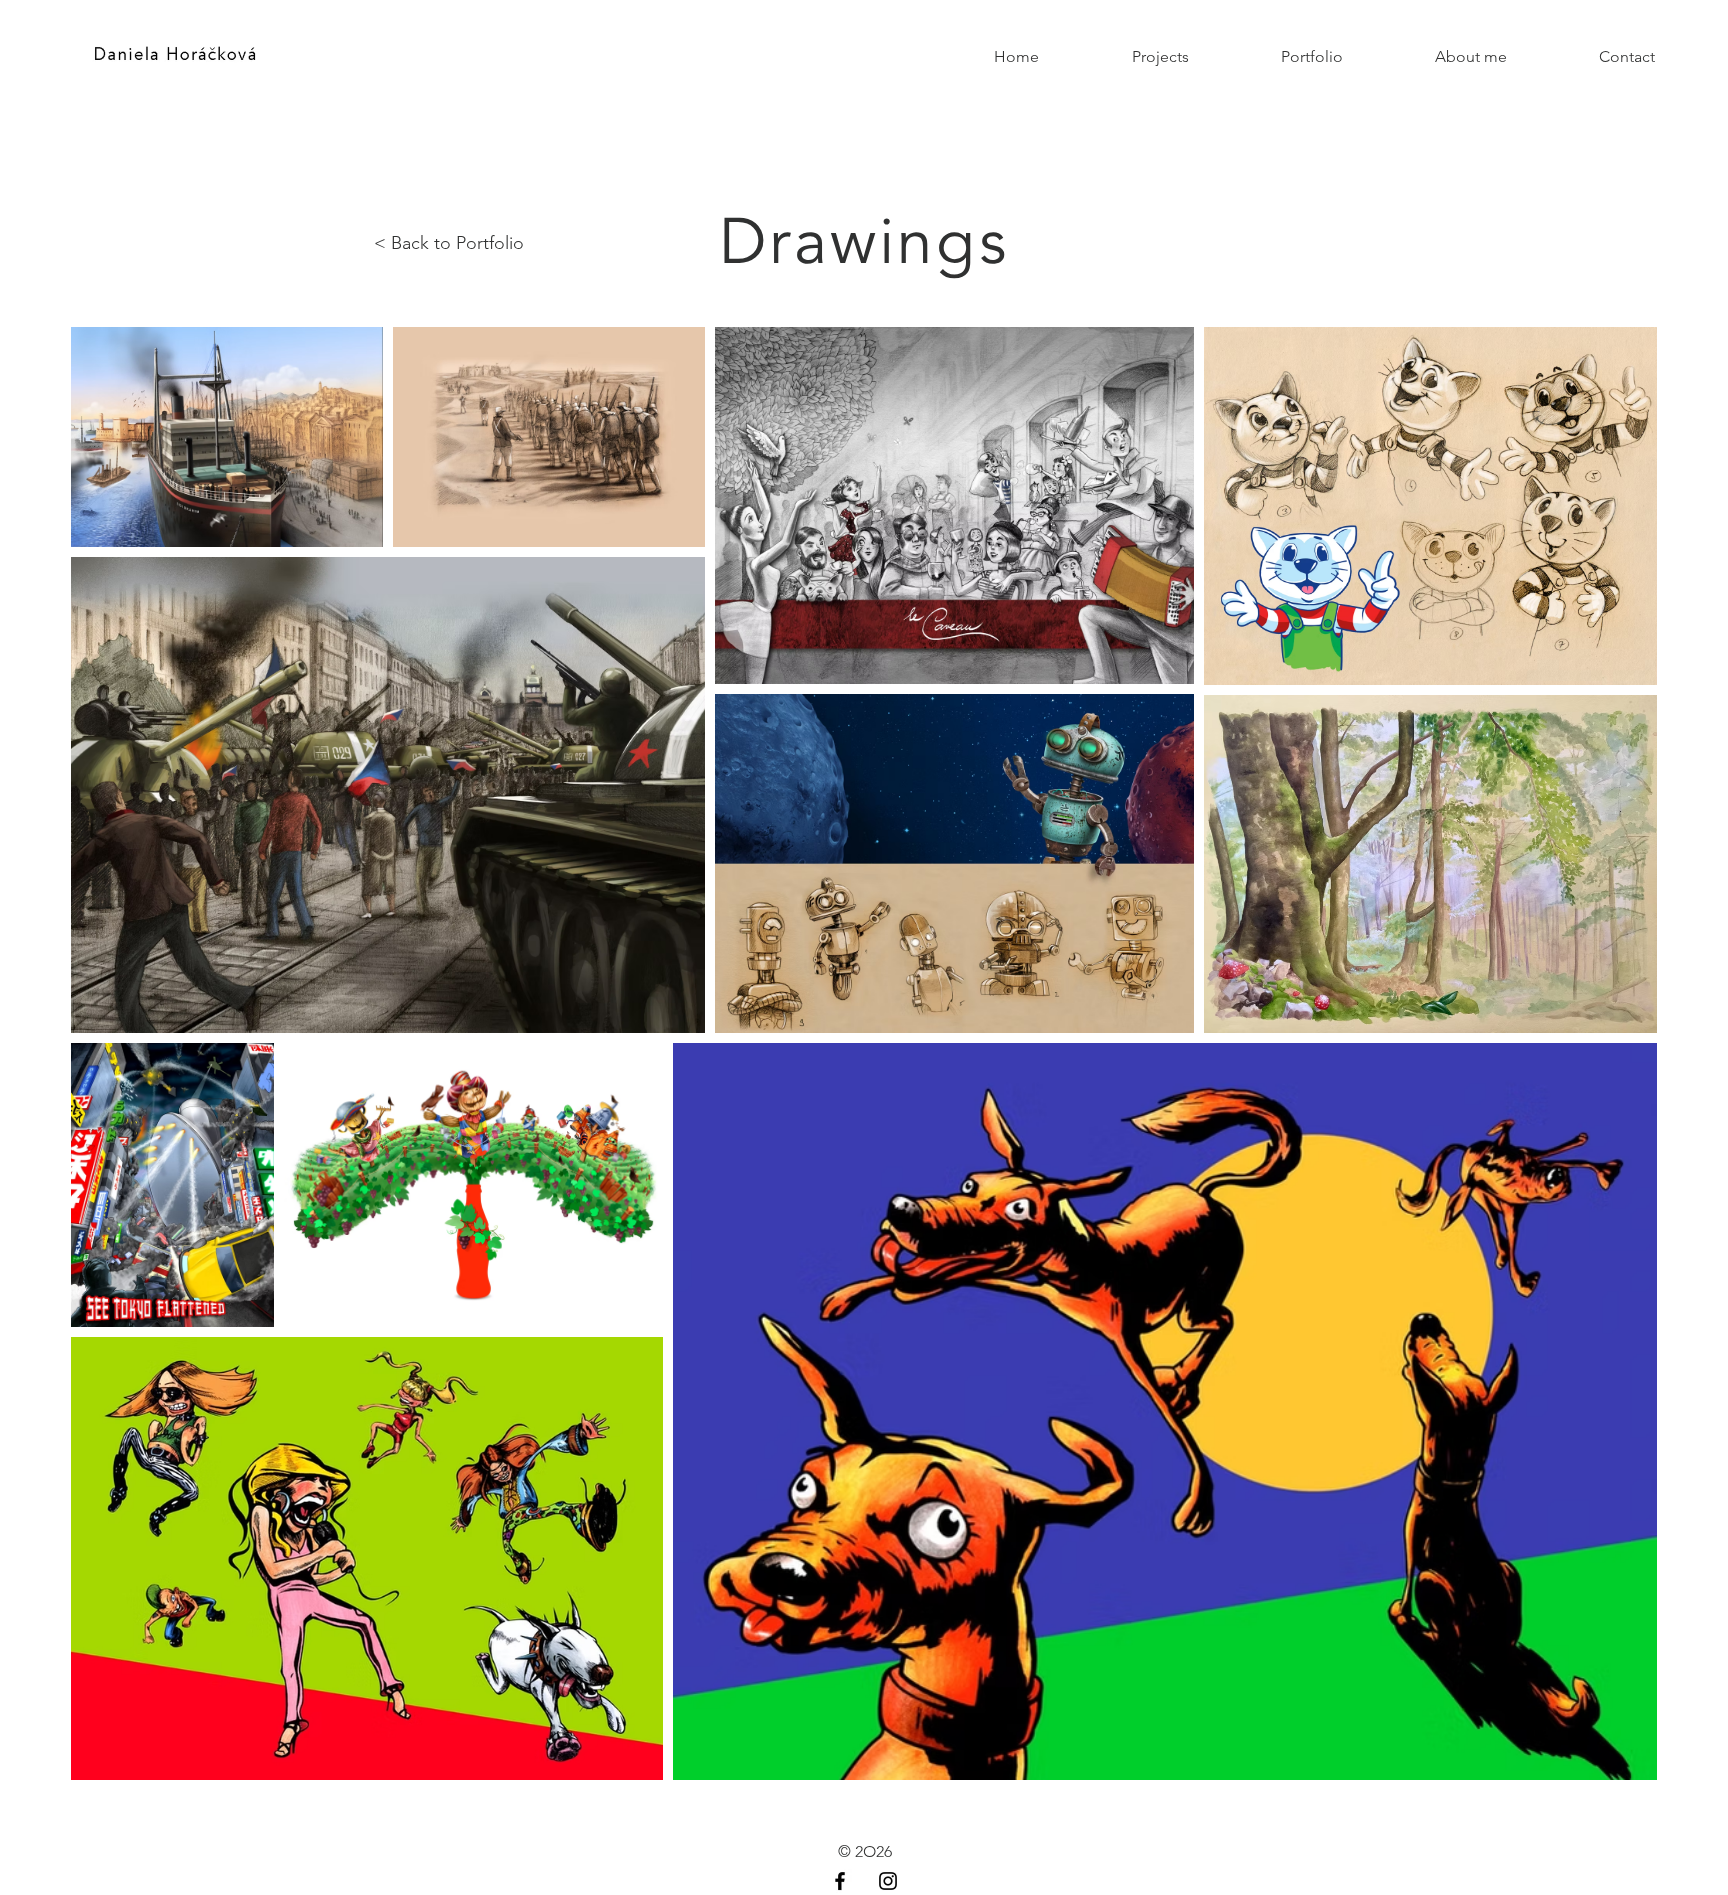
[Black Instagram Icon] (888, 1881)
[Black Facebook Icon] (840, 1881)
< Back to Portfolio (449, 243)
